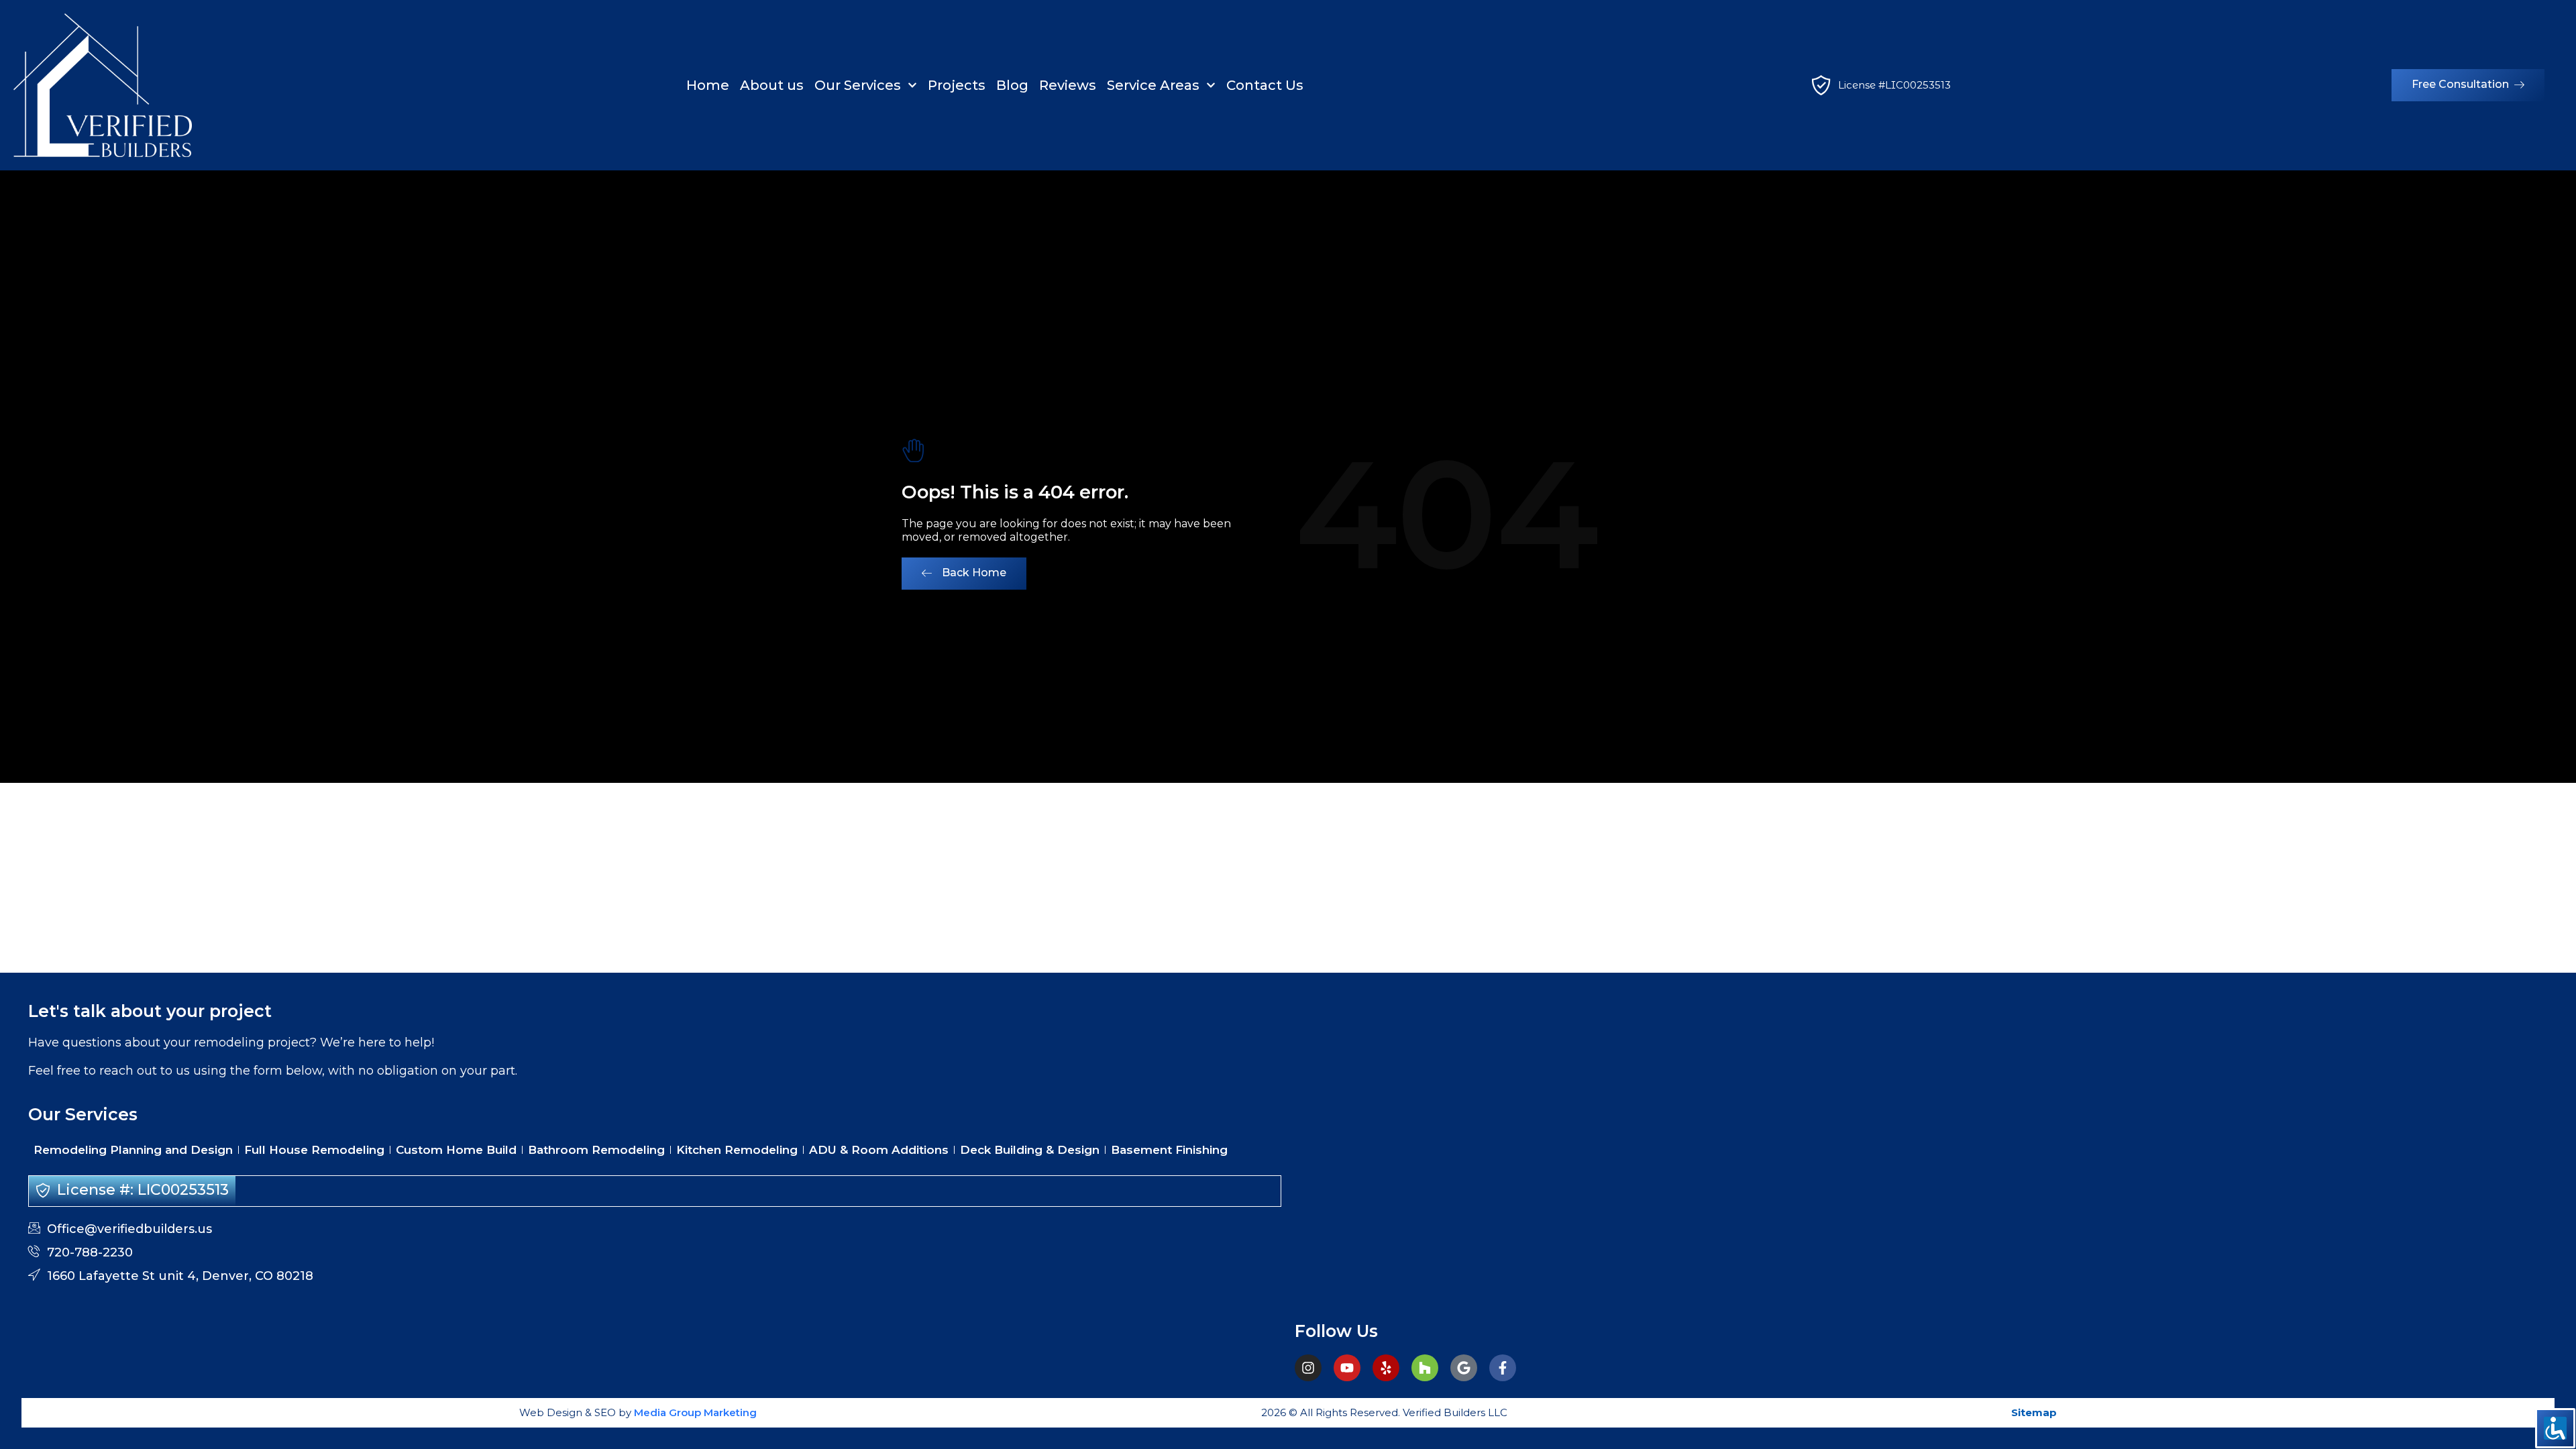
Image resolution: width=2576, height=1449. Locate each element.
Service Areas (1153, 85)
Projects (957, 85)
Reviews (1068, 85)
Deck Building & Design (1030, 1150)
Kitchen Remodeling (737, 1150)
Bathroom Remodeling (596, 1150)
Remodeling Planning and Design (133, 1150)
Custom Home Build (456, 1150)
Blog (1012, 85)
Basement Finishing (1169, 1150)
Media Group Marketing (694, 1412)
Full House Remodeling (314, 1150)
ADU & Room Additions (879, 1150)
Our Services (858, 85)
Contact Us (1265, 85)
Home (708, 85)
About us (772, 85)
